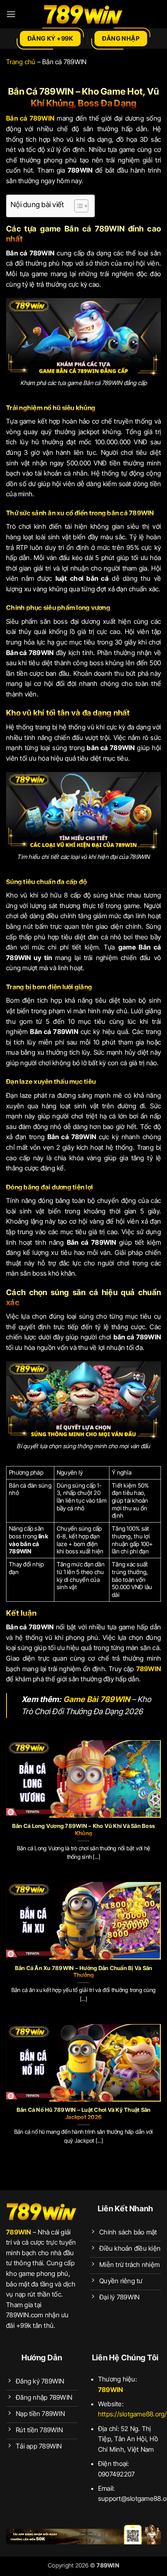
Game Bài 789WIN (97, 1699)
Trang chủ (21, 62)
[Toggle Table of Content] (77, 206)
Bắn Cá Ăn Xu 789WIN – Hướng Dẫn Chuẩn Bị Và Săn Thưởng (84, 1972)
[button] (11, 14)
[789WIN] (83, 14)
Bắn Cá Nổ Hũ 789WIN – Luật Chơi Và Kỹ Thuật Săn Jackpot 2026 (84, 2113)
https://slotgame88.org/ (133, 2414)
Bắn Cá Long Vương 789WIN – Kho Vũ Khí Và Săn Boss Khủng (83, 1830)
